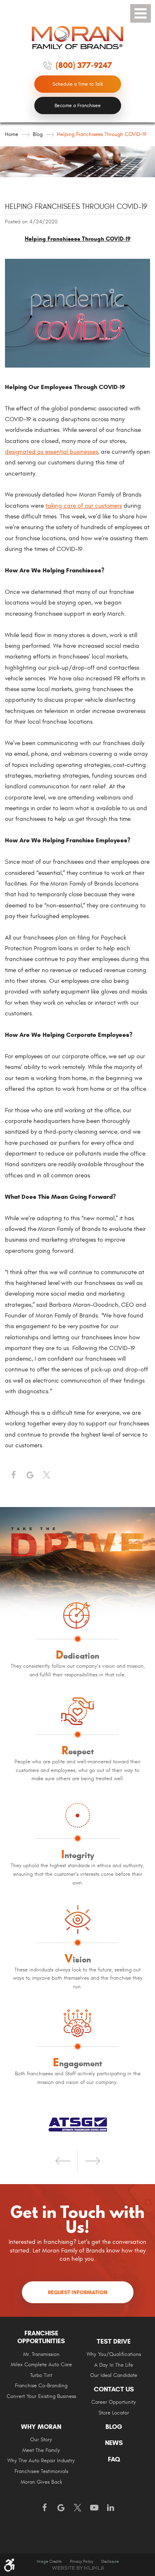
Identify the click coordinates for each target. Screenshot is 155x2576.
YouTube (94, 2508)
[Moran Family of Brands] (78, 38)
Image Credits (49, 2562)
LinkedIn (111, 2508)
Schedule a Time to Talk (78, 84)
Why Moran (41, 2427)
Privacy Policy (81, 2562)
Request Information (78, 2292)
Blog (38, 134)
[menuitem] (41, 2368)
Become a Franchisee (78, 105)
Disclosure (110, 2562)
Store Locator (114, 2413)
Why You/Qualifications (114, 2354)
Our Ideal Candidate (114, 2376)
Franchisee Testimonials (41, 2472)
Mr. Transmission (41, 2354)
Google (61, 2508)
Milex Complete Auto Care (41, 2365)
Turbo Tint (41, 2376)
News (114, 2443)
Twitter (46, 1475)
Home (12, 134)
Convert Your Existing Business (41, 2397)
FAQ (114, 2459)
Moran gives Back (41, 2482)
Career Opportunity (114, 2402)
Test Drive (114, 2342)
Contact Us (114, 2389)
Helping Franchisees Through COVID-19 (102, 134)
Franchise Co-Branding (41, 2386)
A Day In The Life (114, 2365)
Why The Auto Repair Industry (41, 2461)
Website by (78, 2568)
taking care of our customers (84, 506)
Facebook (13, 1475)
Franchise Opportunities (41, 2337)
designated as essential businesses (51, 452)
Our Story (41, 2440)
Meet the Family (41, 2451)
